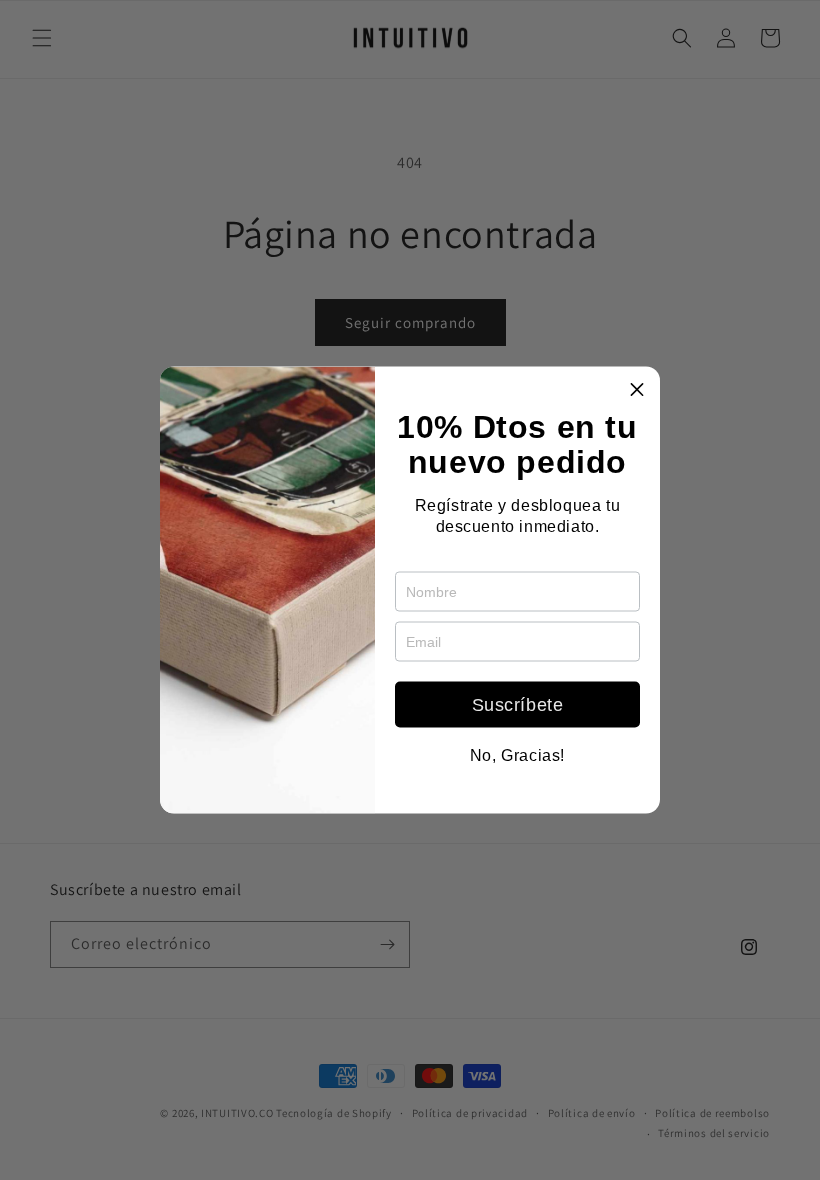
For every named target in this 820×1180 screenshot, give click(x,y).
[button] (637, 390)
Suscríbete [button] (518, 705)
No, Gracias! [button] (517, 756)
